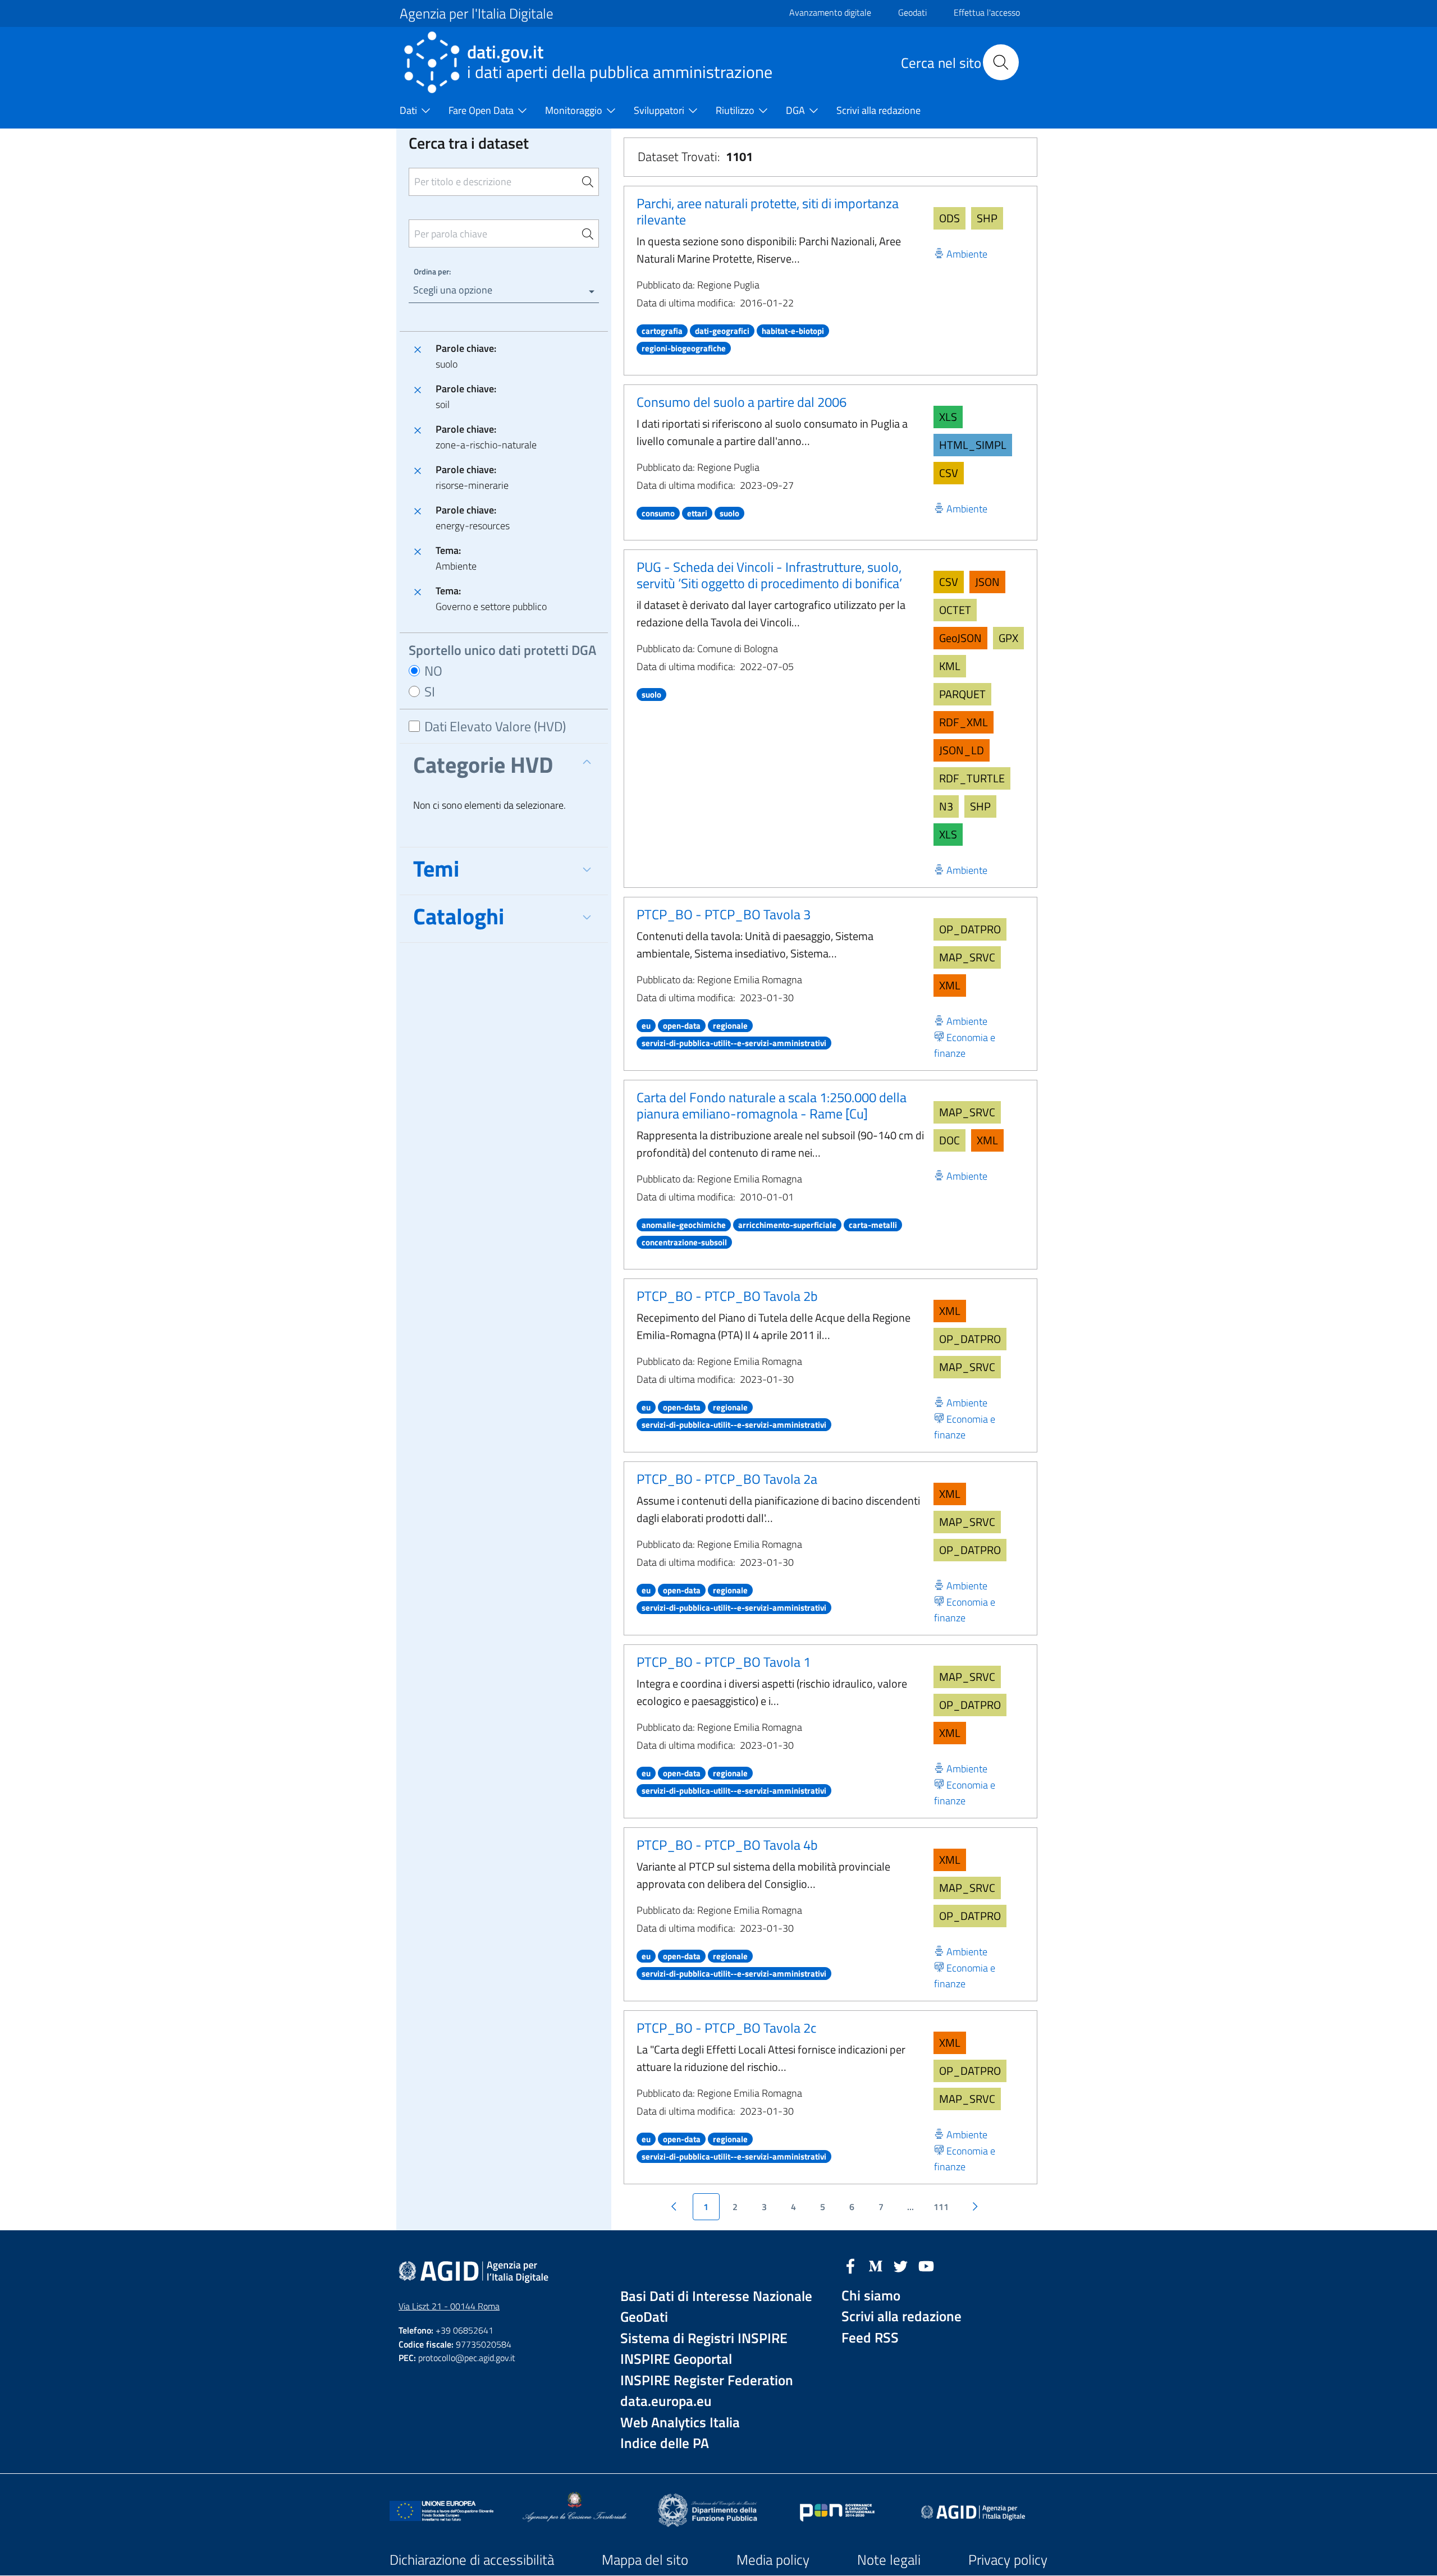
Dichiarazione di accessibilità (472, 2560)
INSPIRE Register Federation (707, 2380)
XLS (948, 417)
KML (950, 666)
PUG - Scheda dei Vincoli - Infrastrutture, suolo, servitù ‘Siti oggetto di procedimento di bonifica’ (769, 575)
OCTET (955, 610)
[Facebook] (850, 2265)
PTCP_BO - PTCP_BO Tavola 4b (727, 1845)
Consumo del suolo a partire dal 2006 (742, 402)
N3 (946, 806)
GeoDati (644, 2317)
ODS (949, 218)
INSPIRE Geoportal (676, 2359)
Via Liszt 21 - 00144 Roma (449, 2306)
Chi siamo (871, 2296)
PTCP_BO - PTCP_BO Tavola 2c (726, 2028)
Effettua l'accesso (987, 12)
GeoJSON (960, 638)
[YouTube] (926, 2265)
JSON (987, 582)
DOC (949, 1140)
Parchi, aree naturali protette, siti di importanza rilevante (768, 211)
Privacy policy (1008, 2560)
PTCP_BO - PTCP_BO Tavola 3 (724, 914)
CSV (949, 473)
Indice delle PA (665, 2443)
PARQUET (962, 694)
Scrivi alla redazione (901, 2316)
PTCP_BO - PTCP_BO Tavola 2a (727, 1479)
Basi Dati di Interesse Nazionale (716, 2296)
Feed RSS (870, 2338)
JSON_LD (962, 750)
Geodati (912, 12)
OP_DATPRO (970, 929)
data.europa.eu (666, 2401)
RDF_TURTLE (972, 778)
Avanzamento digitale (830, 12)
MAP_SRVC (967, 957)
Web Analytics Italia (680, 2423)
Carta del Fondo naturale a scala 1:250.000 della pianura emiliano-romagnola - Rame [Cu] (772, 1105)
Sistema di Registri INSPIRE (704, 2338)
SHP (987, 218)
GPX (1008, 638)
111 (941, 2207)
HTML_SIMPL (973, 445)
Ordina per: (432, 271)
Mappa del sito (645, 2560)
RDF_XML (964, 722)
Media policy (773, 2560)
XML (950, 985)
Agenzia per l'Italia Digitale (477, 13)
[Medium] (876, 2265)
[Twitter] (901, 2265)
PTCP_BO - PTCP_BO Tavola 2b (727, 1296)
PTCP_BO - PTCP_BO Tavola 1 (724, 1662)
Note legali (889, 2560)
